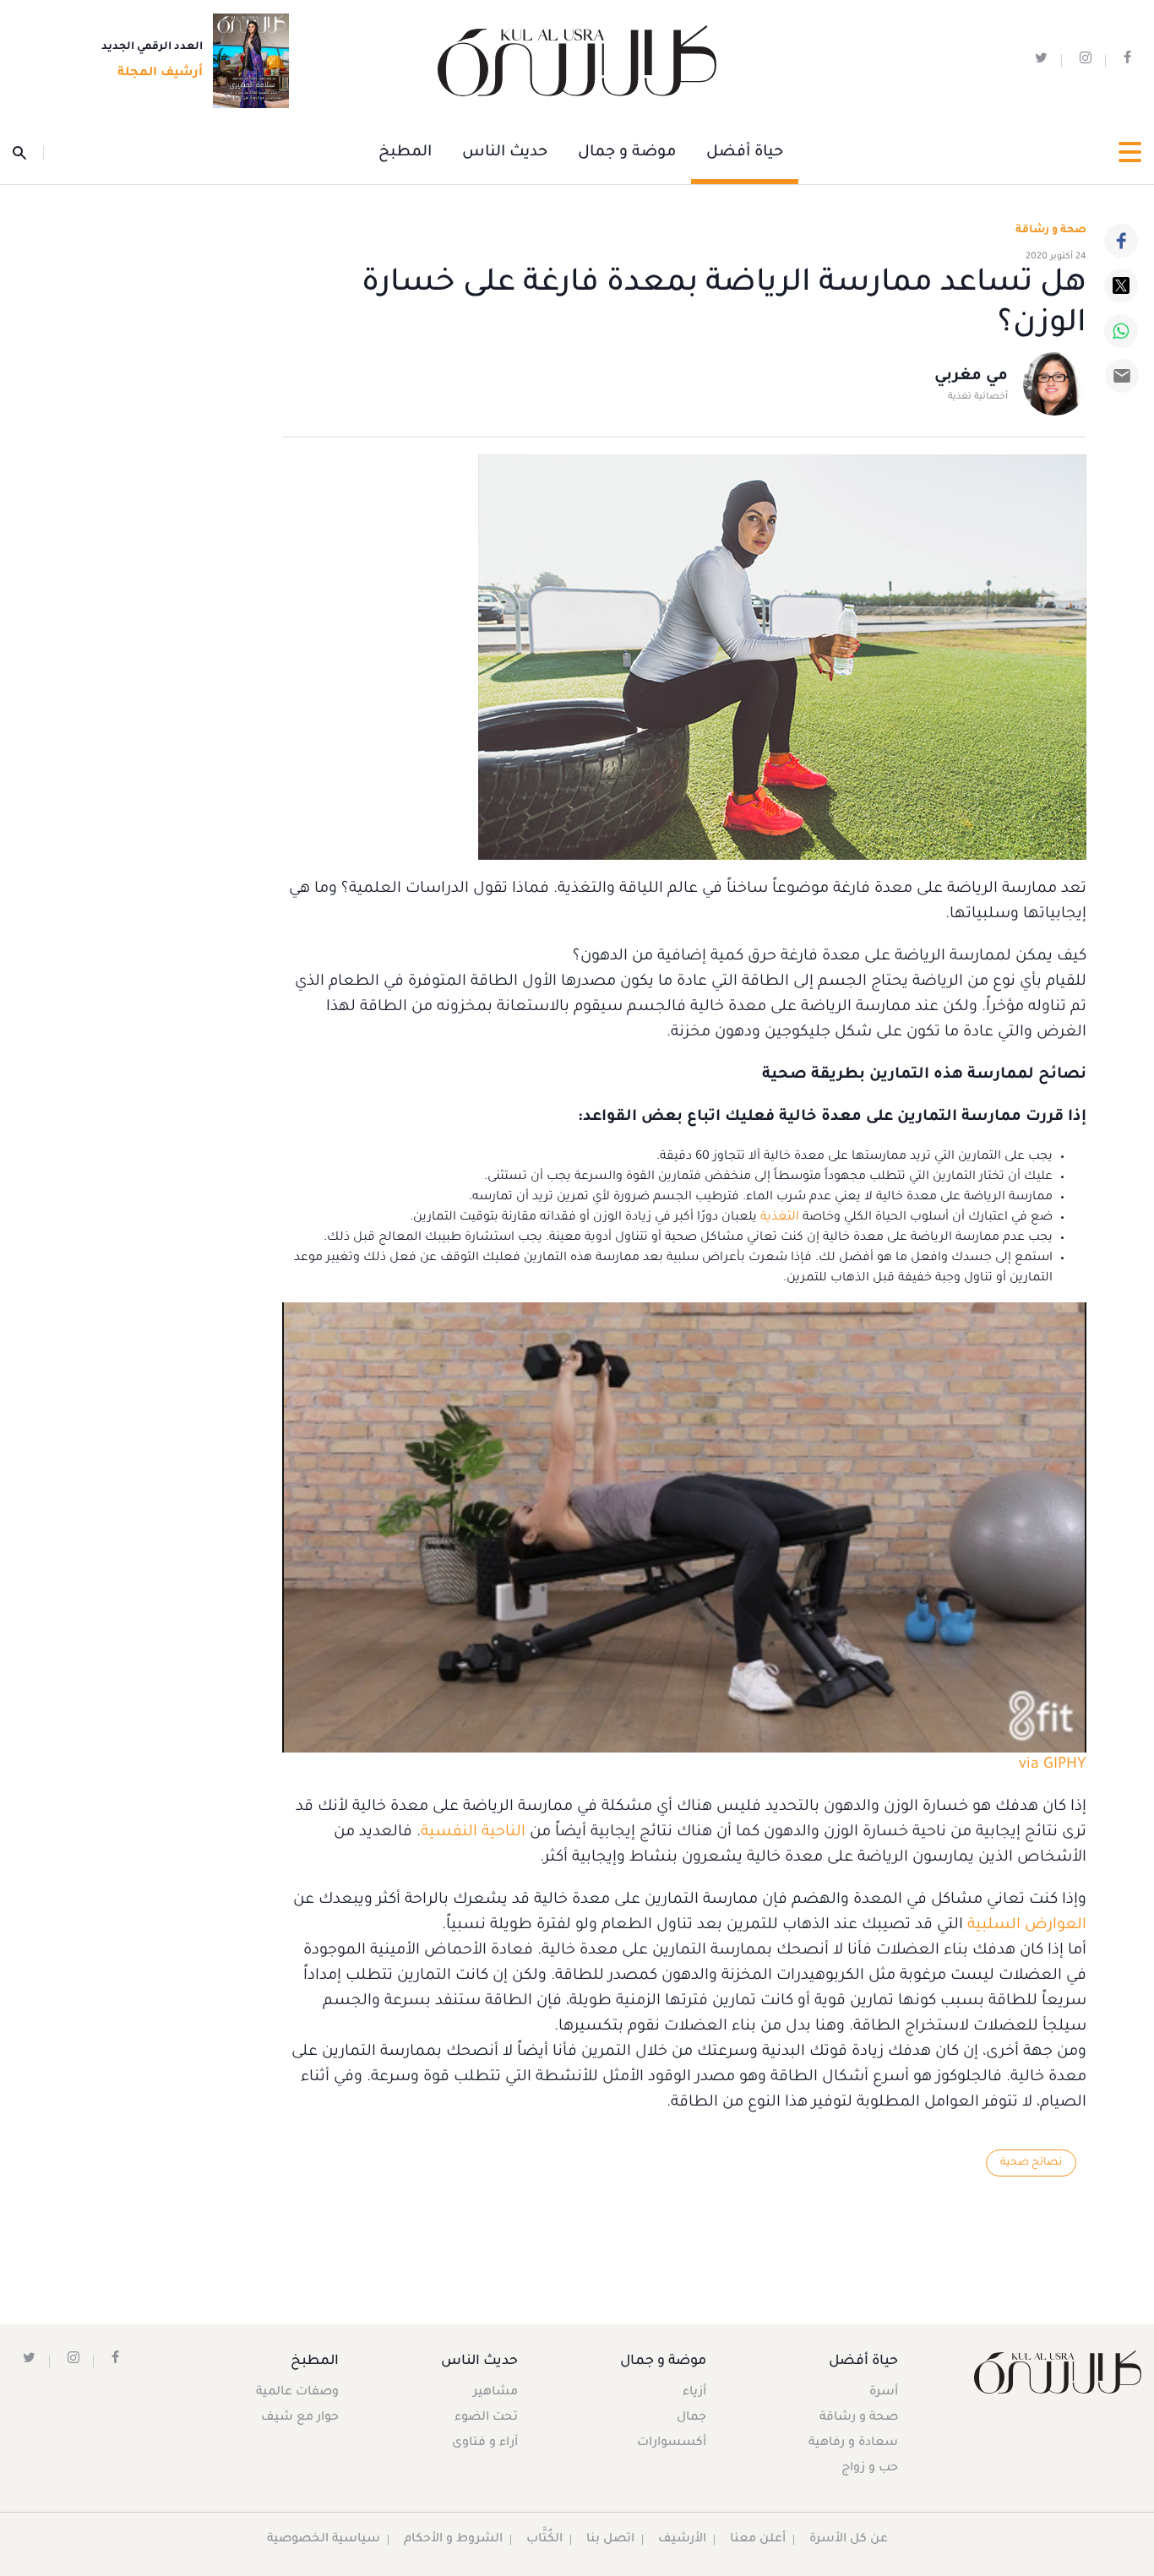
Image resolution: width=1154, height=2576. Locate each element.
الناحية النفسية (473, 1833)
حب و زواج (870, 2469)
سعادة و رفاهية (853, 2443)
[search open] (28, 153)
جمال (691, 2418)
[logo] (577, 61)
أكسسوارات (672, 2443)
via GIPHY (1053, 1765)
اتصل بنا (610, 2540)
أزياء (694, 2393)
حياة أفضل (745, 153)
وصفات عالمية (297, 2393)
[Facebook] (1121, 241)
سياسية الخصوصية (324, 2540)
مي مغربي (971, 377)
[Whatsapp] (1121, 331)
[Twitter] (1121, 285)
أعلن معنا (758, 2540)
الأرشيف (682, 2540)
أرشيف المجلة (160, 73)
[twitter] (1041, 61)
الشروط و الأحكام (453, 2540)
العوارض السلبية (1027, 1926)
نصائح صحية (1031, 2163)
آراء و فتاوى (485, 2443)
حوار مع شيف (300, 2418)
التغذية (780, 1218)
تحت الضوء (486, 2418)
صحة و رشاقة (1051, 231)
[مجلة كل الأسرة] (1058, 2372)
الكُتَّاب (544, 2540)
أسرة (884, 2393)
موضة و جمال (627, 153)
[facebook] (1127, 61)
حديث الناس (505, 153)
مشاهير (495, 2393)
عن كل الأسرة (849, 2540)
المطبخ (405, 153)
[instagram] (1086, 61)
